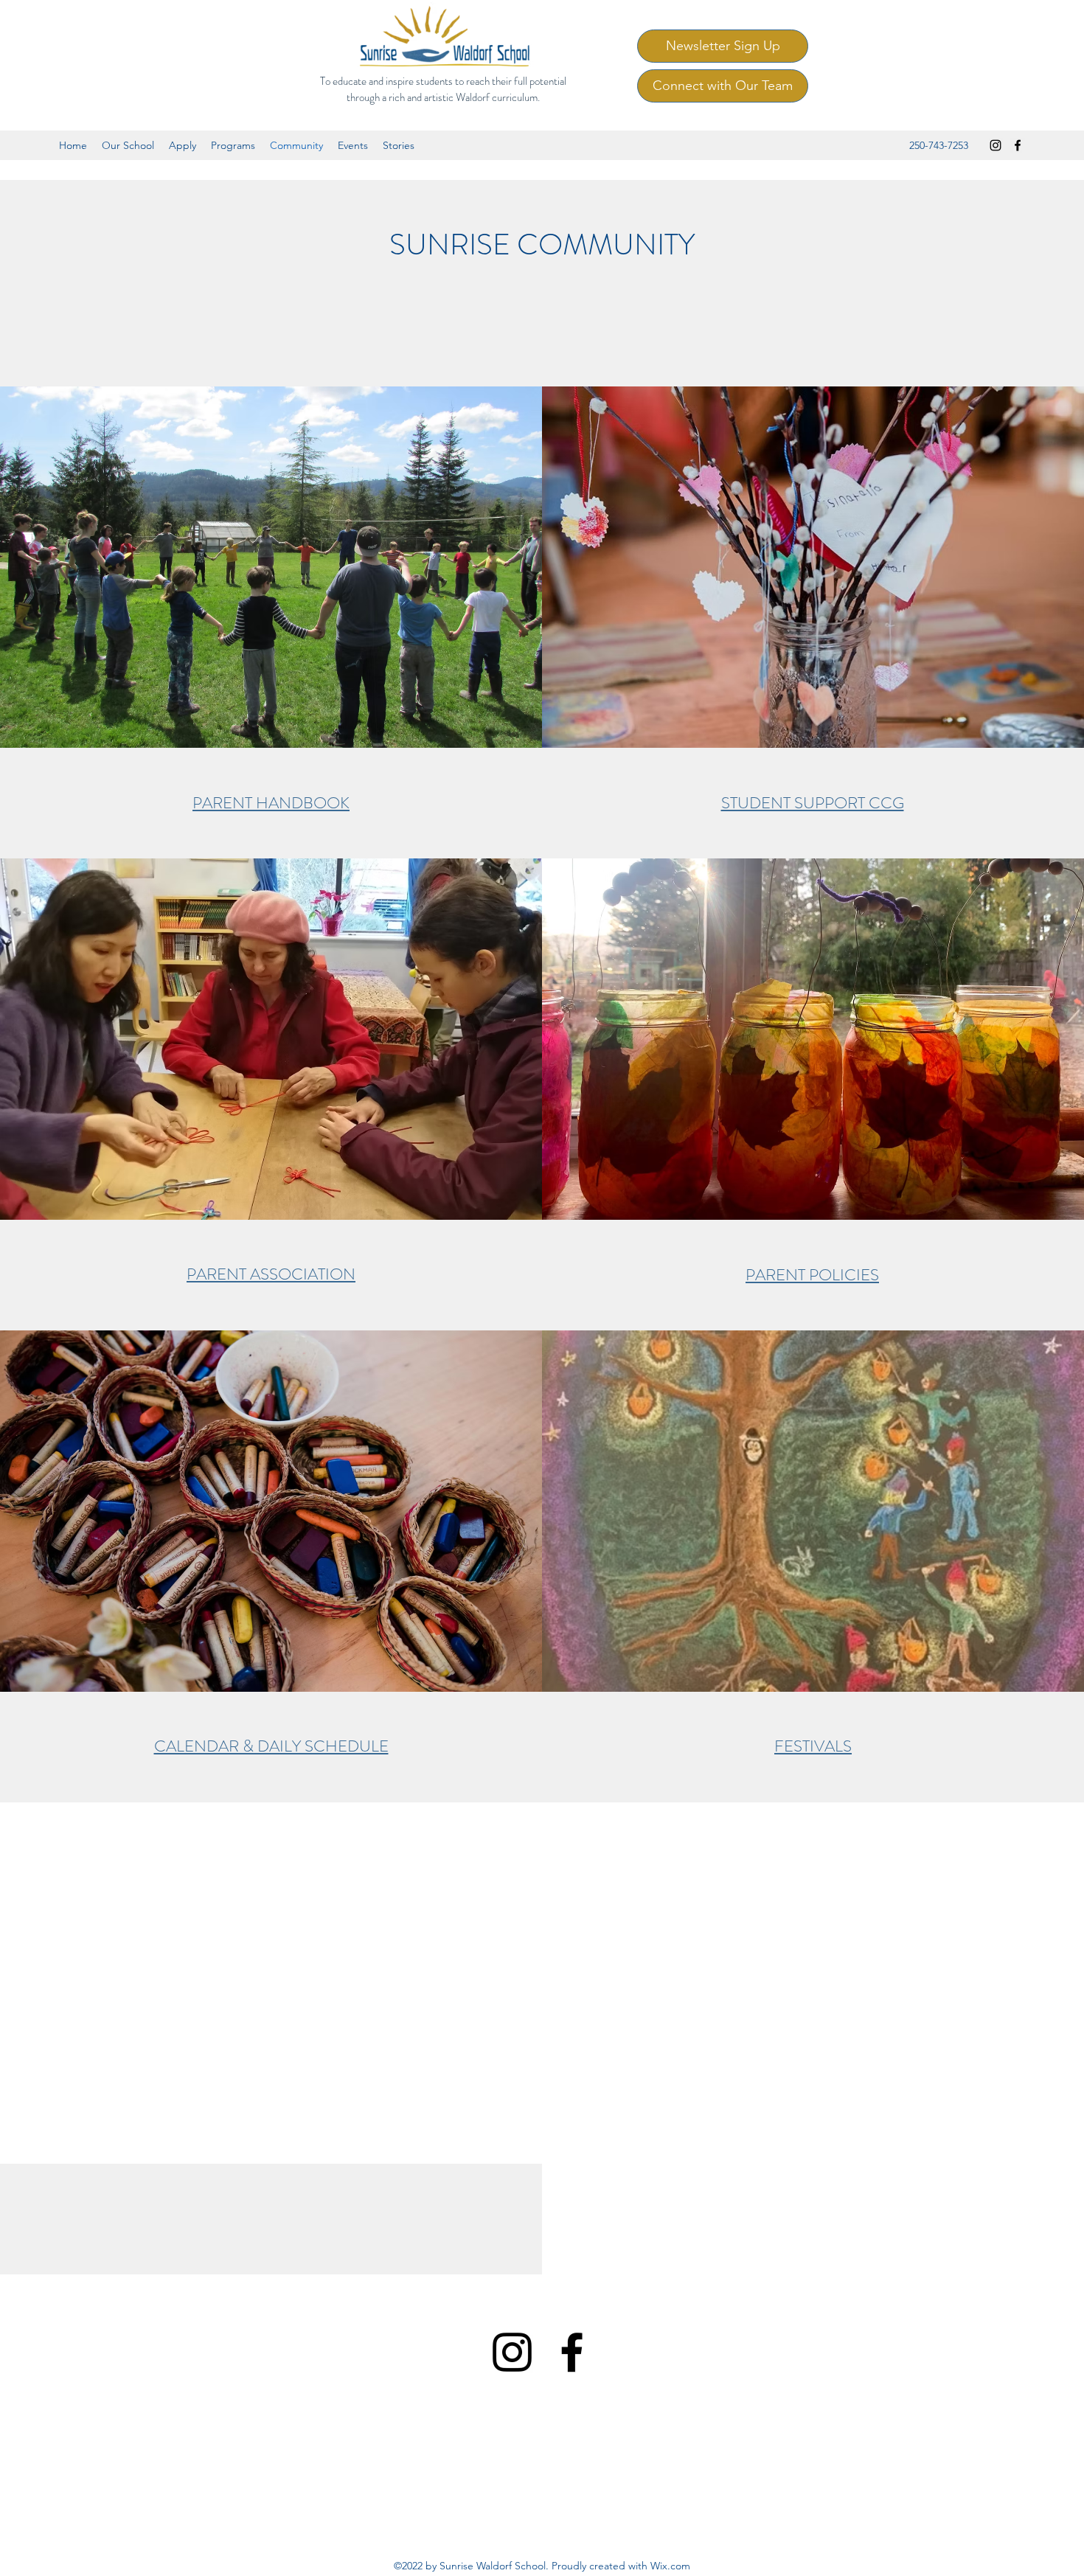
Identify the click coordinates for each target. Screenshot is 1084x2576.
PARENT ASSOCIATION (271, 1274)
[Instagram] (996, 145)
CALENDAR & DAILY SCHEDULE (271, 1746)
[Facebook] (1018, 145)
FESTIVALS (813, 1746)
